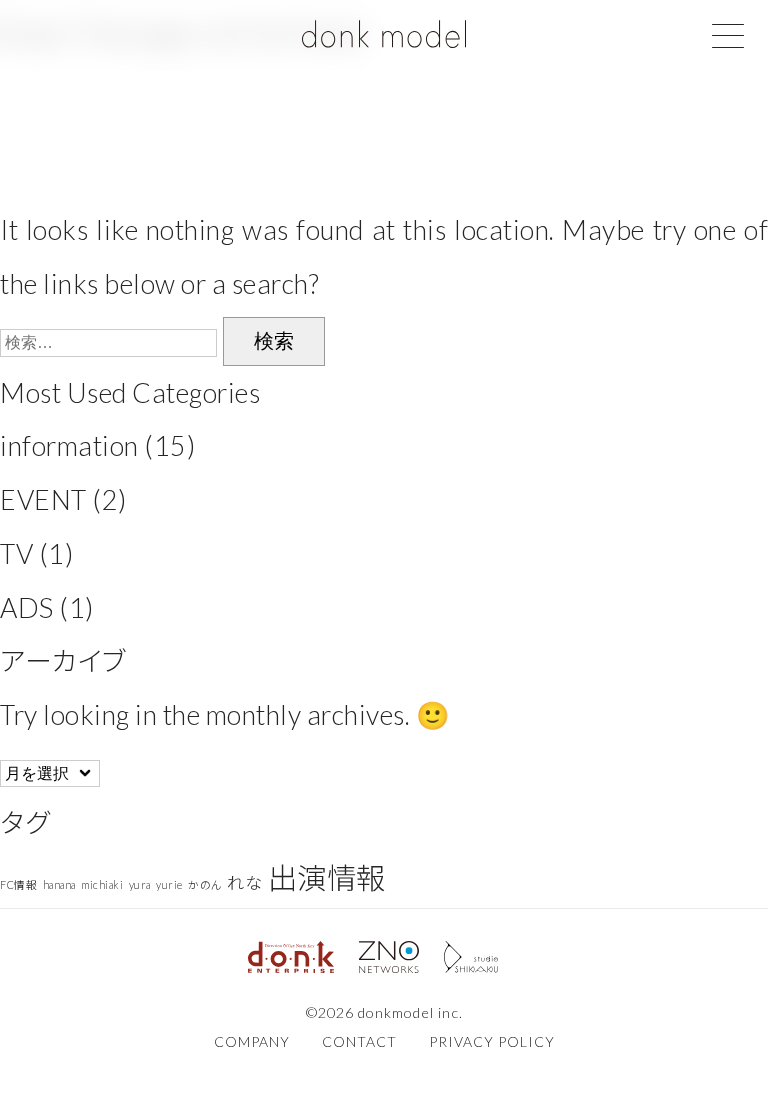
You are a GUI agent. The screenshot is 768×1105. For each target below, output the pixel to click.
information (69, 445)
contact (359, 1041)
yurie (169, 884)
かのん (205, 884)
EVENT (43, 499)
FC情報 (18, 884)
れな (244, 882)
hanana (59, 884)
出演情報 (327, 877)
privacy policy (492, 1041)
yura (140, 884)
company (252, 1041)
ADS (27, 607)
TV (16, 553)
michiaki (102, 884)
